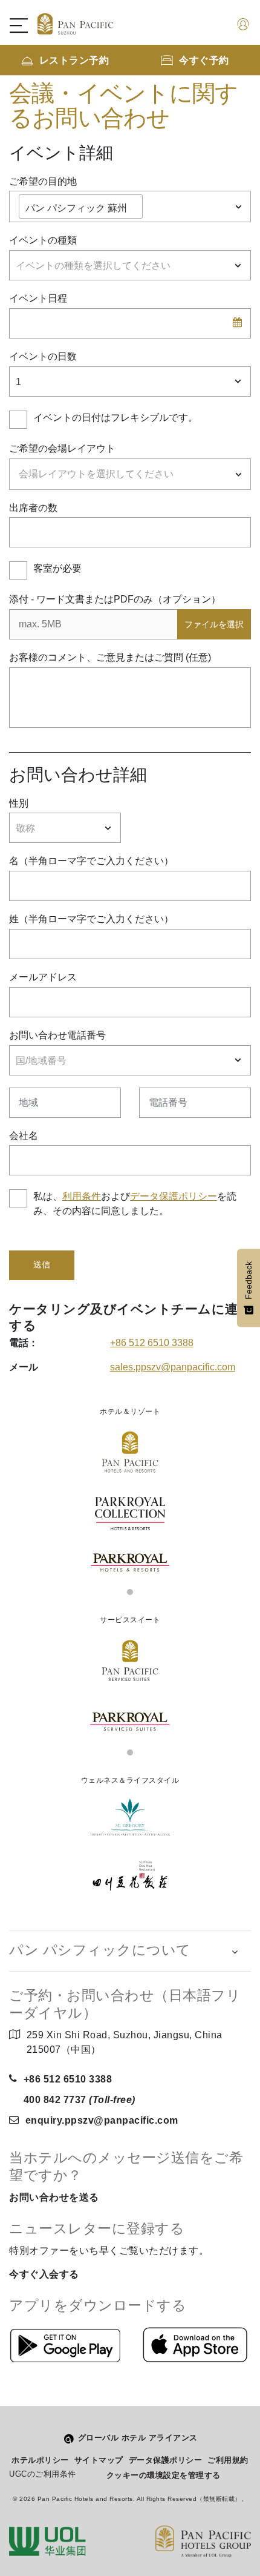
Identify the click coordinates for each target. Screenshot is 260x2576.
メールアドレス (43, 977)
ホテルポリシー (40, 2460)
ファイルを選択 (214, 624)
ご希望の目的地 (43, 181)
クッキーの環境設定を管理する (164, 2475)
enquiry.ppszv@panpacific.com (102, 2120)
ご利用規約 (228, 2460)
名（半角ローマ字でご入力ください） (91, 861)
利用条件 (82, 1196)
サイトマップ (99, 2460)
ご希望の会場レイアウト (62, 448)
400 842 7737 (80, 2100)
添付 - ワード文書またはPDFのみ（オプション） (115, 599)
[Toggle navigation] (25, 25)
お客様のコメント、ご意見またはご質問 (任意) (110, 657)
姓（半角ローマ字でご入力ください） (91, 919)
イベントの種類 (43, 240)
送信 (42, 1265)
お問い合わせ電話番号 (57, 1035)
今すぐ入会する (44, 2274)
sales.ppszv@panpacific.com (173, 1367)
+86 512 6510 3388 (152, 1343)
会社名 (24, 1136)
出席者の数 (33, 508)
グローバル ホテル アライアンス (138, 2438)
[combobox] (130, 206)
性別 (19, 803)
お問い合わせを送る (54, 2197)
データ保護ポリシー (174, 1196)
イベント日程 (38, 298)
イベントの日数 (43, 356)
